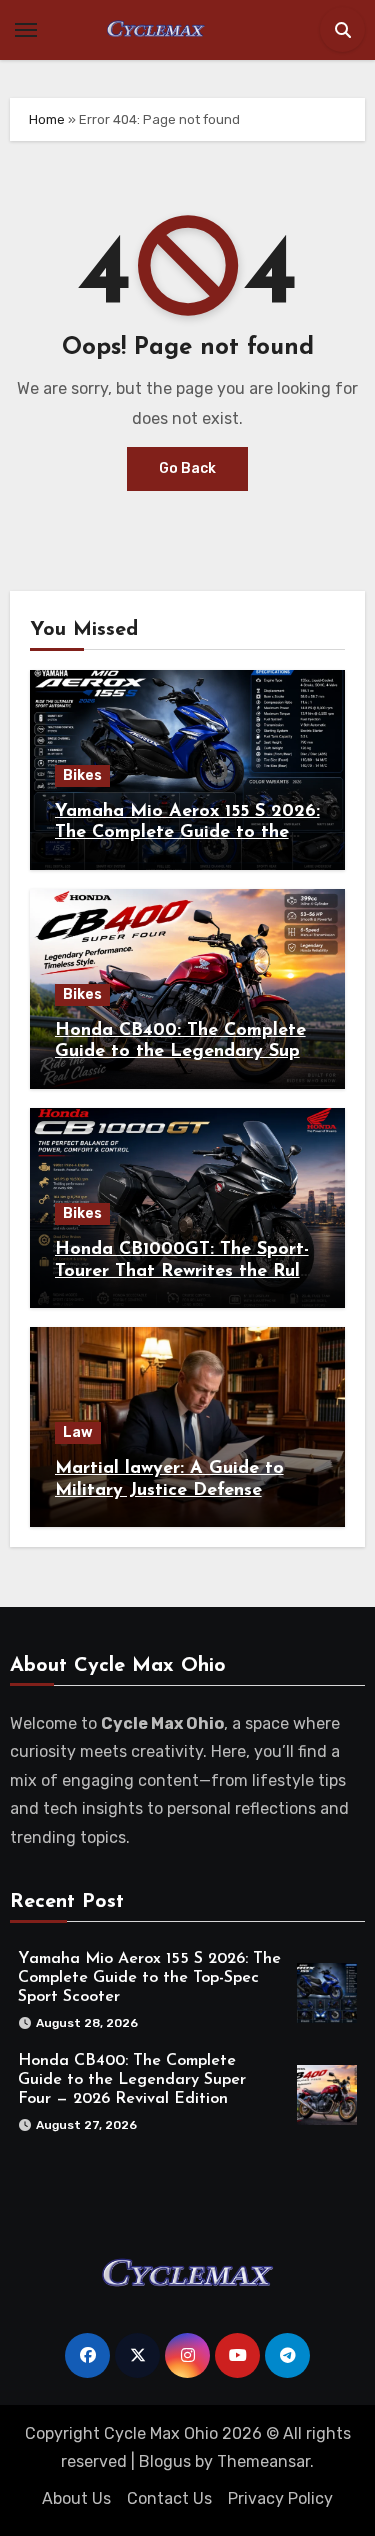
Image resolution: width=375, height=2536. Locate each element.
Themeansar (263, 2461)
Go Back (187, 468)
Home (47, 119)
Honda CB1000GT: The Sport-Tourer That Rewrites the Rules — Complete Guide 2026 (186, 1271)
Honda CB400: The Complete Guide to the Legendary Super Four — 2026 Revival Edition (186, 1052)
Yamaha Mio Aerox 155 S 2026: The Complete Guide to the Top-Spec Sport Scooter (187, 833)
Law (78, 1432)
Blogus (165, 2461)
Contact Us (169, 2498)
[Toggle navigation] (26, 30)
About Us (76, 2498)
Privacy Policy (280, 2498)
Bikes (82, 775)
